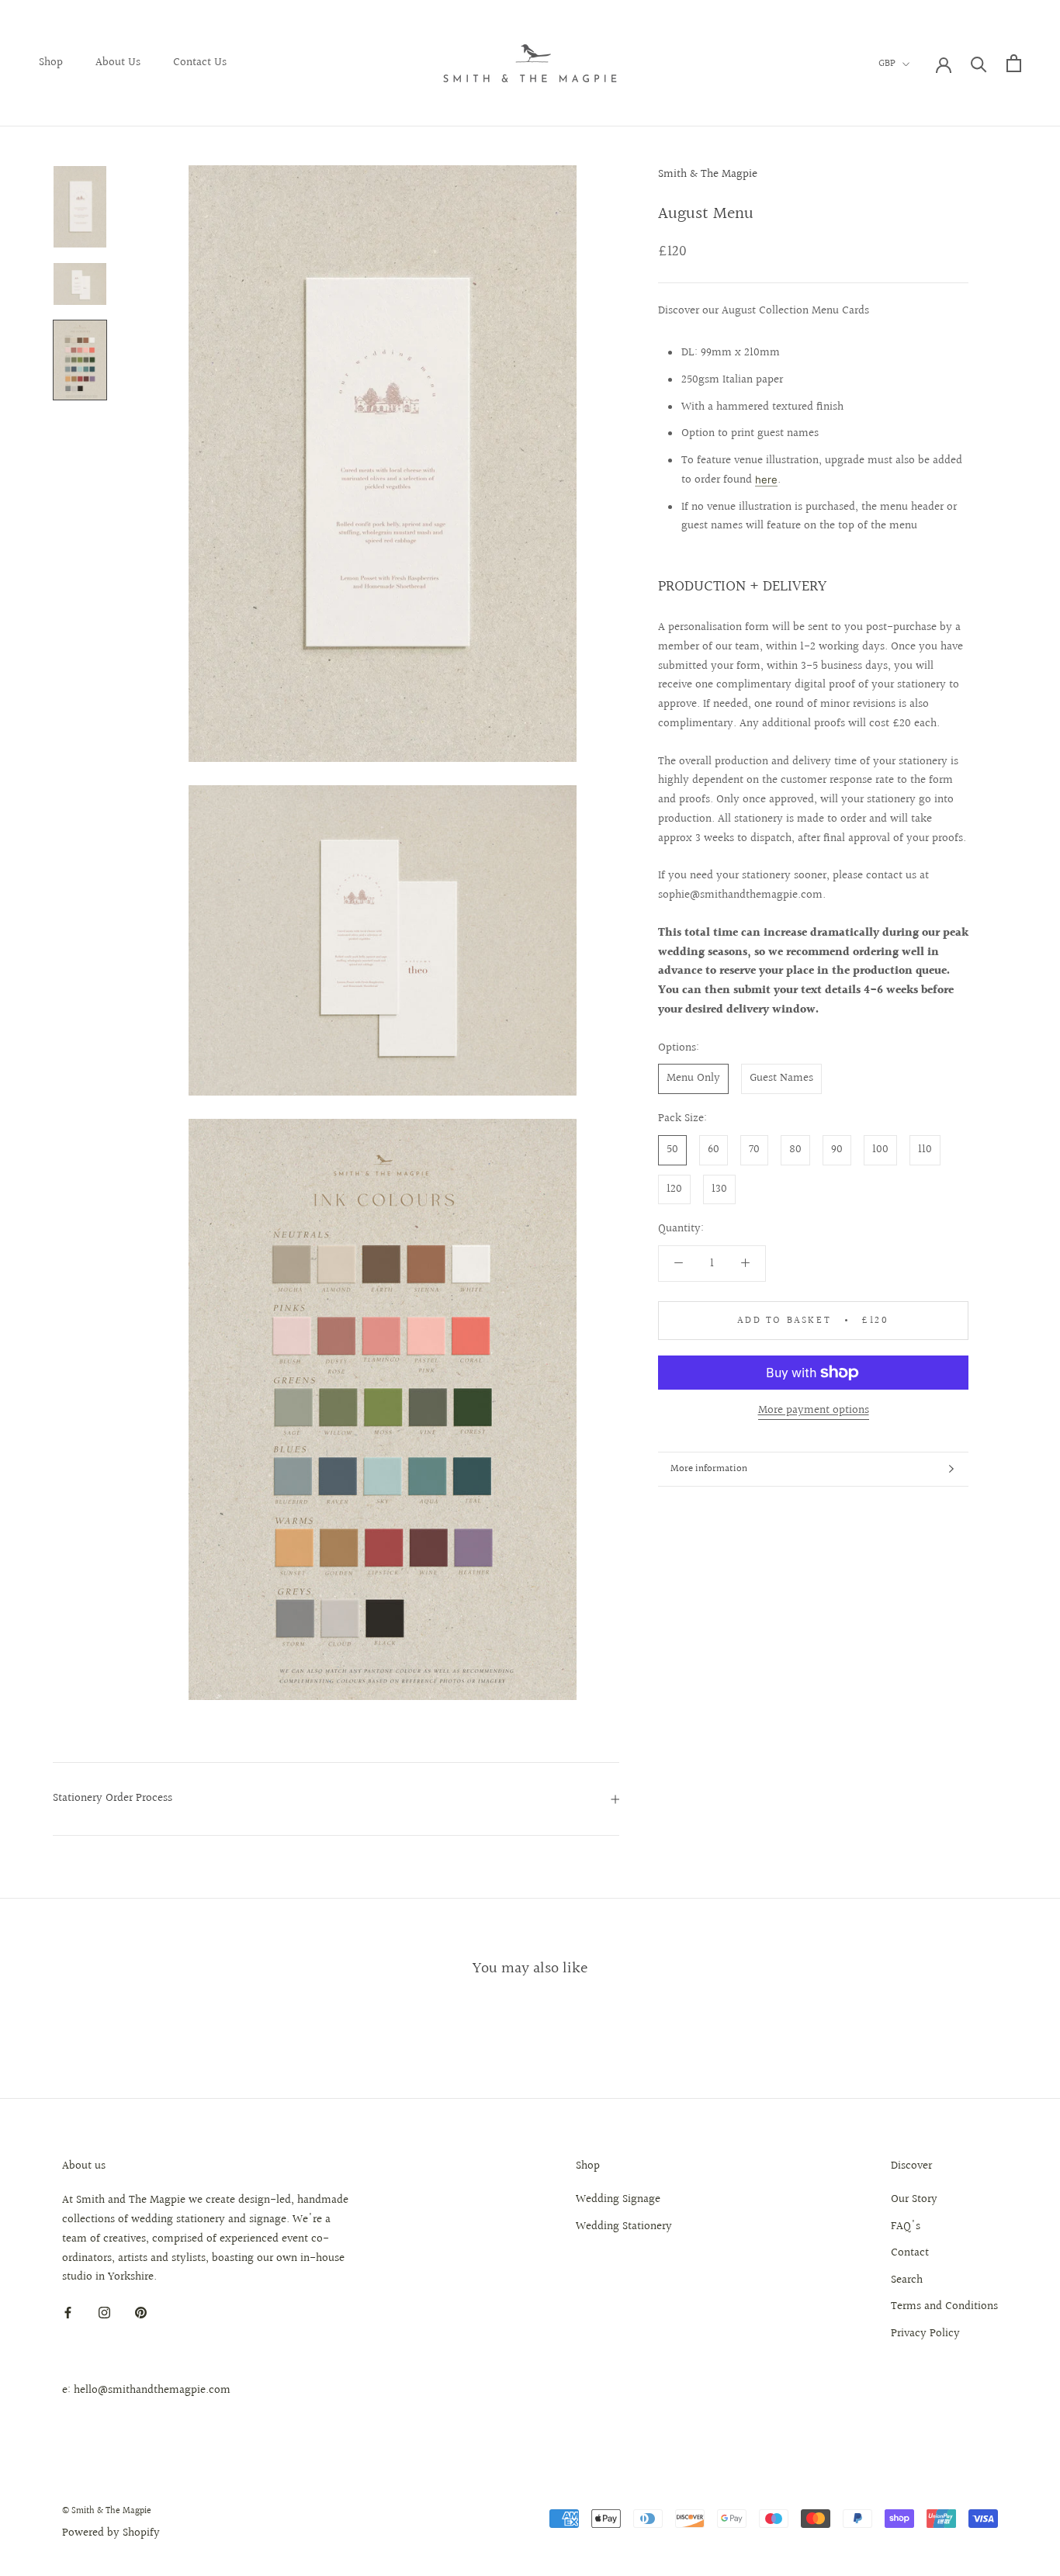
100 (880, 1150)
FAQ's (906, 2227)
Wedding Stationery (624, 2227)
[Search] (979, 63)
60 (714, 1150)
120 (674, 1189)
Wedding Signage (618, 2200)
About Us (118, 62)
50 (672, 1150)
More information (709, 1469)
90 (837, 1150)
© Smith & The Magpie (107, 2511)
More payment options (814, 1410)
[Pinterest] (141, 2313)
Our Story (914, 2200)
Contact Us (200, 62)
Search (907, 2280)
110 (925, 1150)
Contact (910, 2253)
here (766, 480)
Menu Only (693, 1078)
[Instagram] (104, 2313)
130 (719, 1189)
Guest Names (781, 1078)
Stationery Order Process (113, 1798)
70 (754, 1150)
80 (795, 1150)
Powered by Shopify (111, 2533)
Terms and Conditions (944, 2307)
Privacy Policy (925, 2334)
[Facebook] (68, 2313)
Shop (51, 62)
